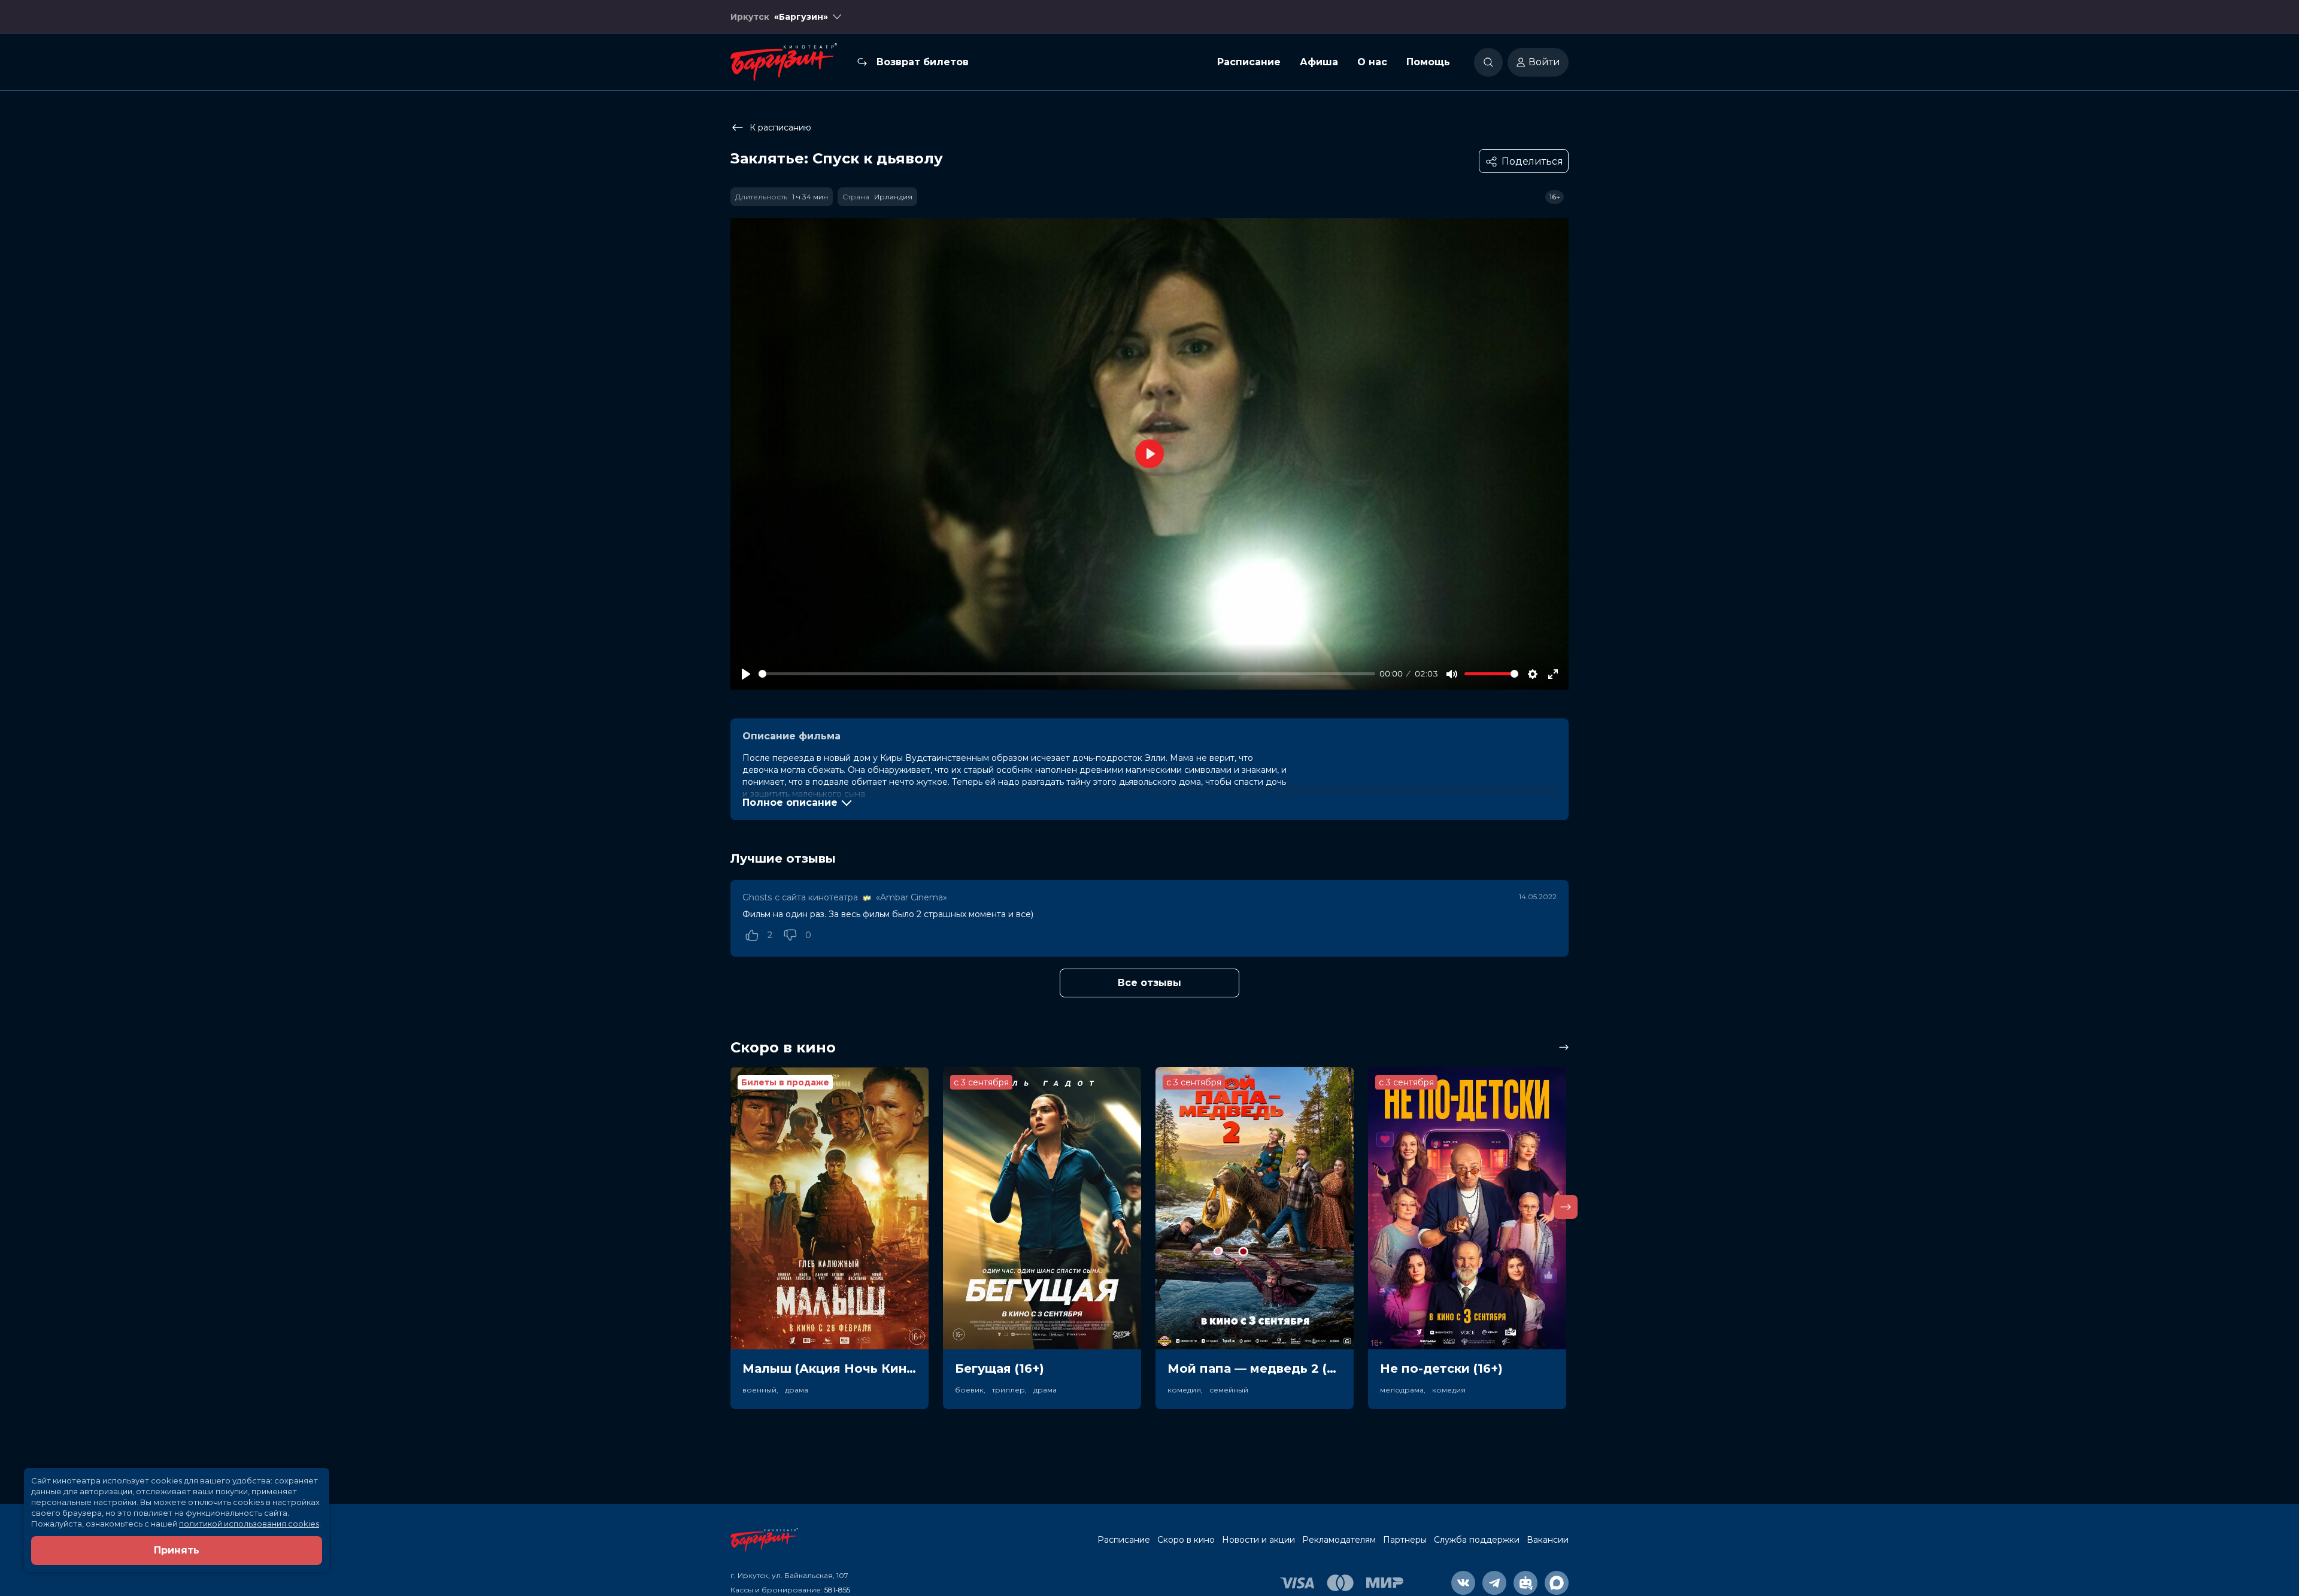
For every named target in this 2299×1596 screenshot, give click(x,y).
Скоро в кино (1186, 1540)
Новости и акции (1258, 1540)
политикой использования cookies (249, 1524)
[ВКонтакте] (1463, 1583)
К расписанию (780, 128)
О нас (1372, 62)
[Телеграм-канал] (1494, 1583)
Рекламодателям (1339, 1540)
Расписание (1249, 62)
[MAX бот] (1557, 1583)
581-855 (837, 1590)
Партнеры (1405, 1540)
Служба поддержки (1477, 1540)
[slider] (1067, 674)
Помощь (1428, 62)
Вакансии (1548, 1540)
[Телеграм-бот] (1525, 1583)
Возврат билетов (923, 62)
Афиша (1319, 62)
